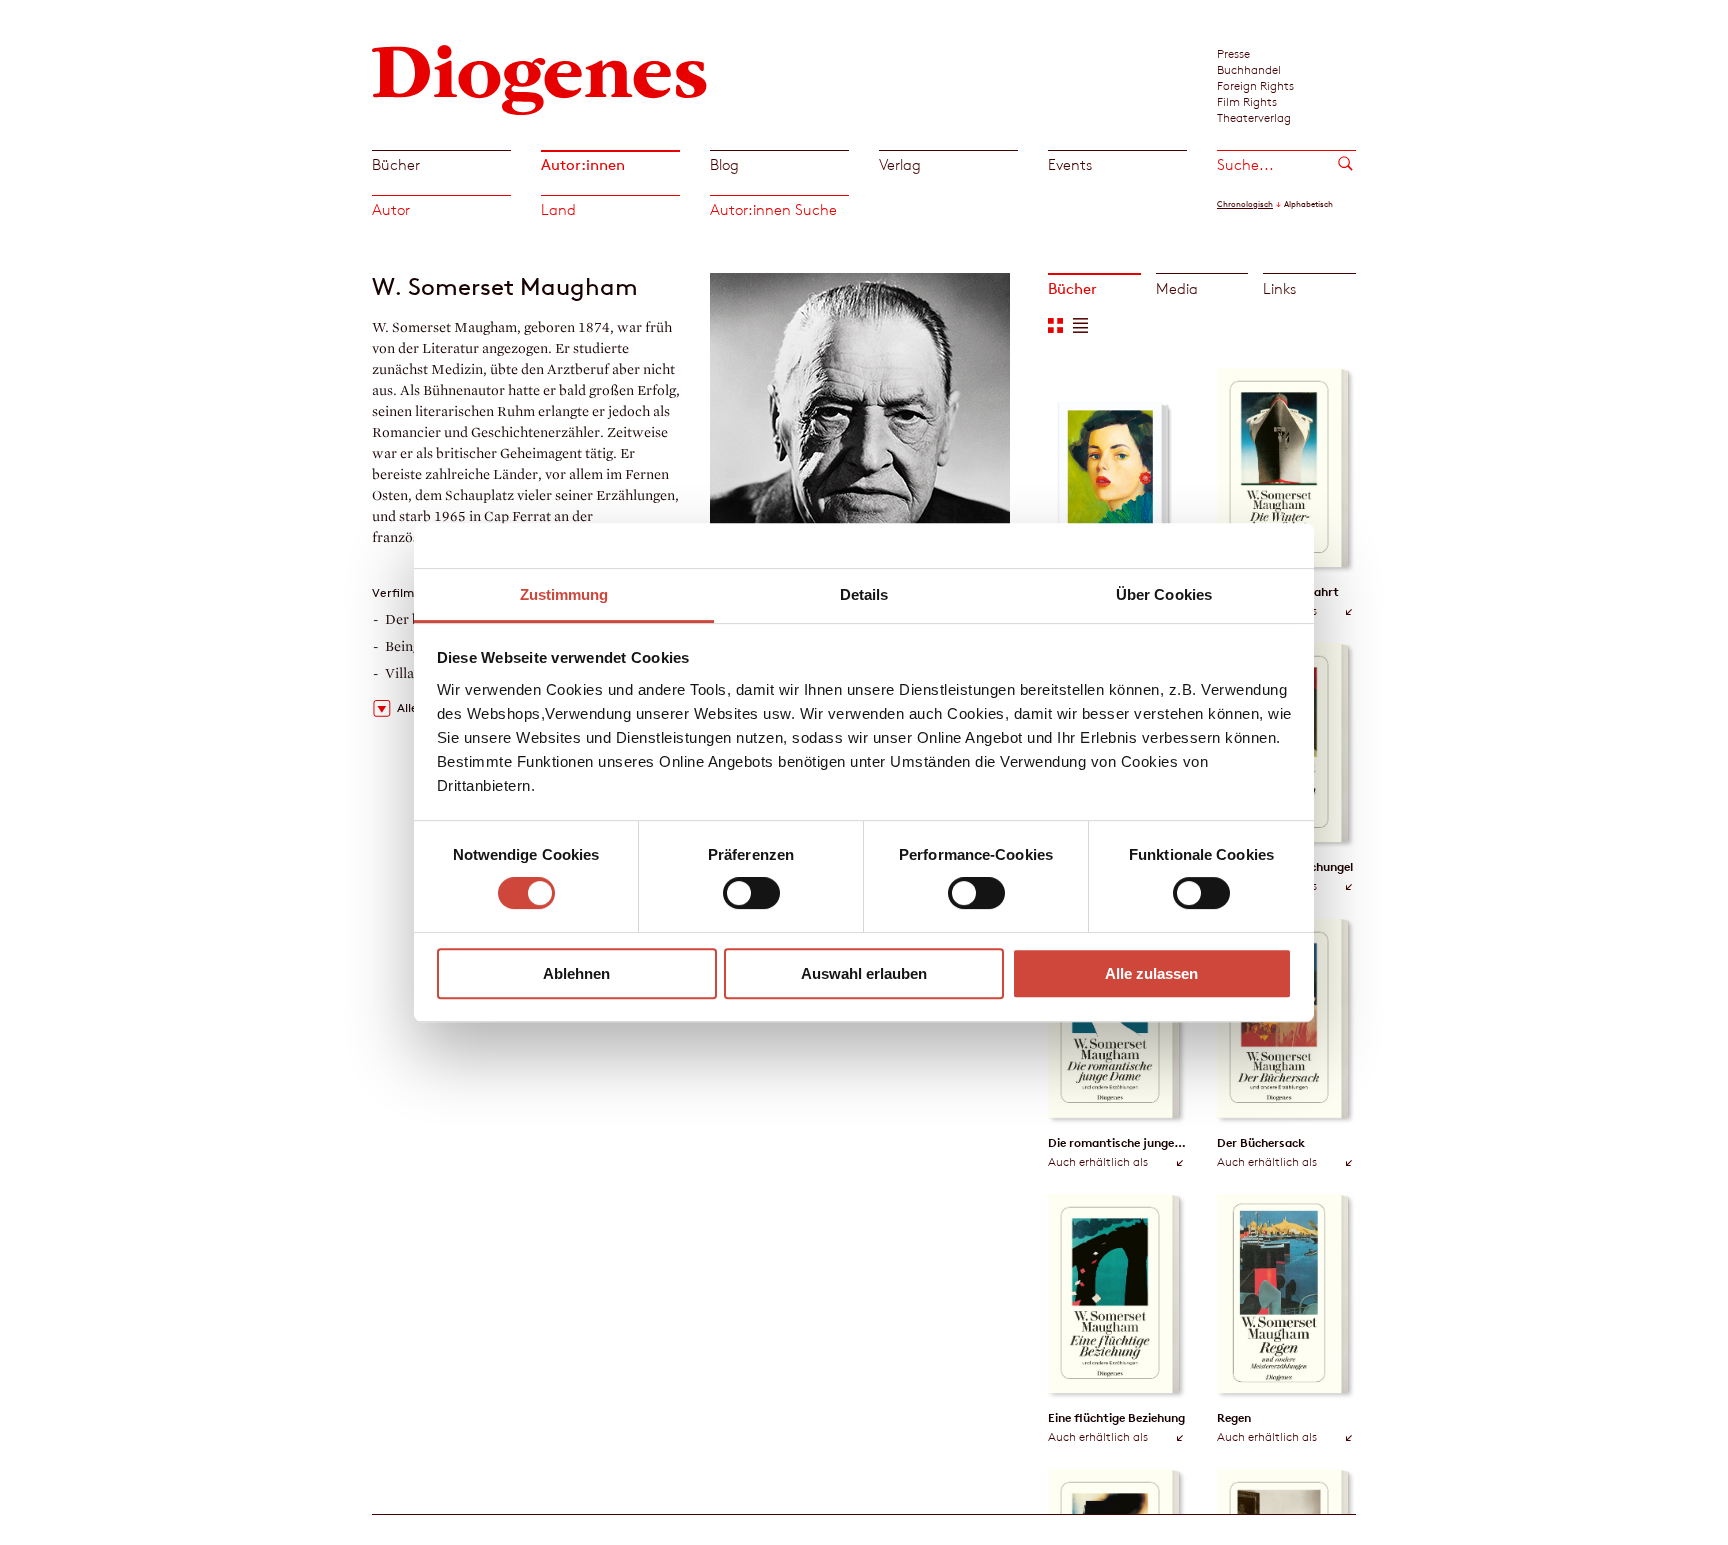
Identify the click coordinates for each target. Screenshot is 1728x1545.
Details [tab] (864, 594)
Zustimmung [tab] (564, 594)
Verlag (900, 164)
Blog (724, 164)
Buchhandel (1249, 69)
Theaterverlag (1254, 117)
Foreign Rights (1255, 85)
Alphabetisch (1308, 204)
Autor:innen (583, 164)
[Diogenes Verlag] (540, 77)
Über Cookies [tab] (1164, 594)
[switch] (751, 893)
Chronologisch (1245, 204)
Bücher (396, 164)
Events (1070, 164)
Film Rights (1247, 101)
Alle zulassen (1151, 973)
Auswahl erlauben (864, 973)
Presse (1233, 53)
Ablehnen (576, 973)
